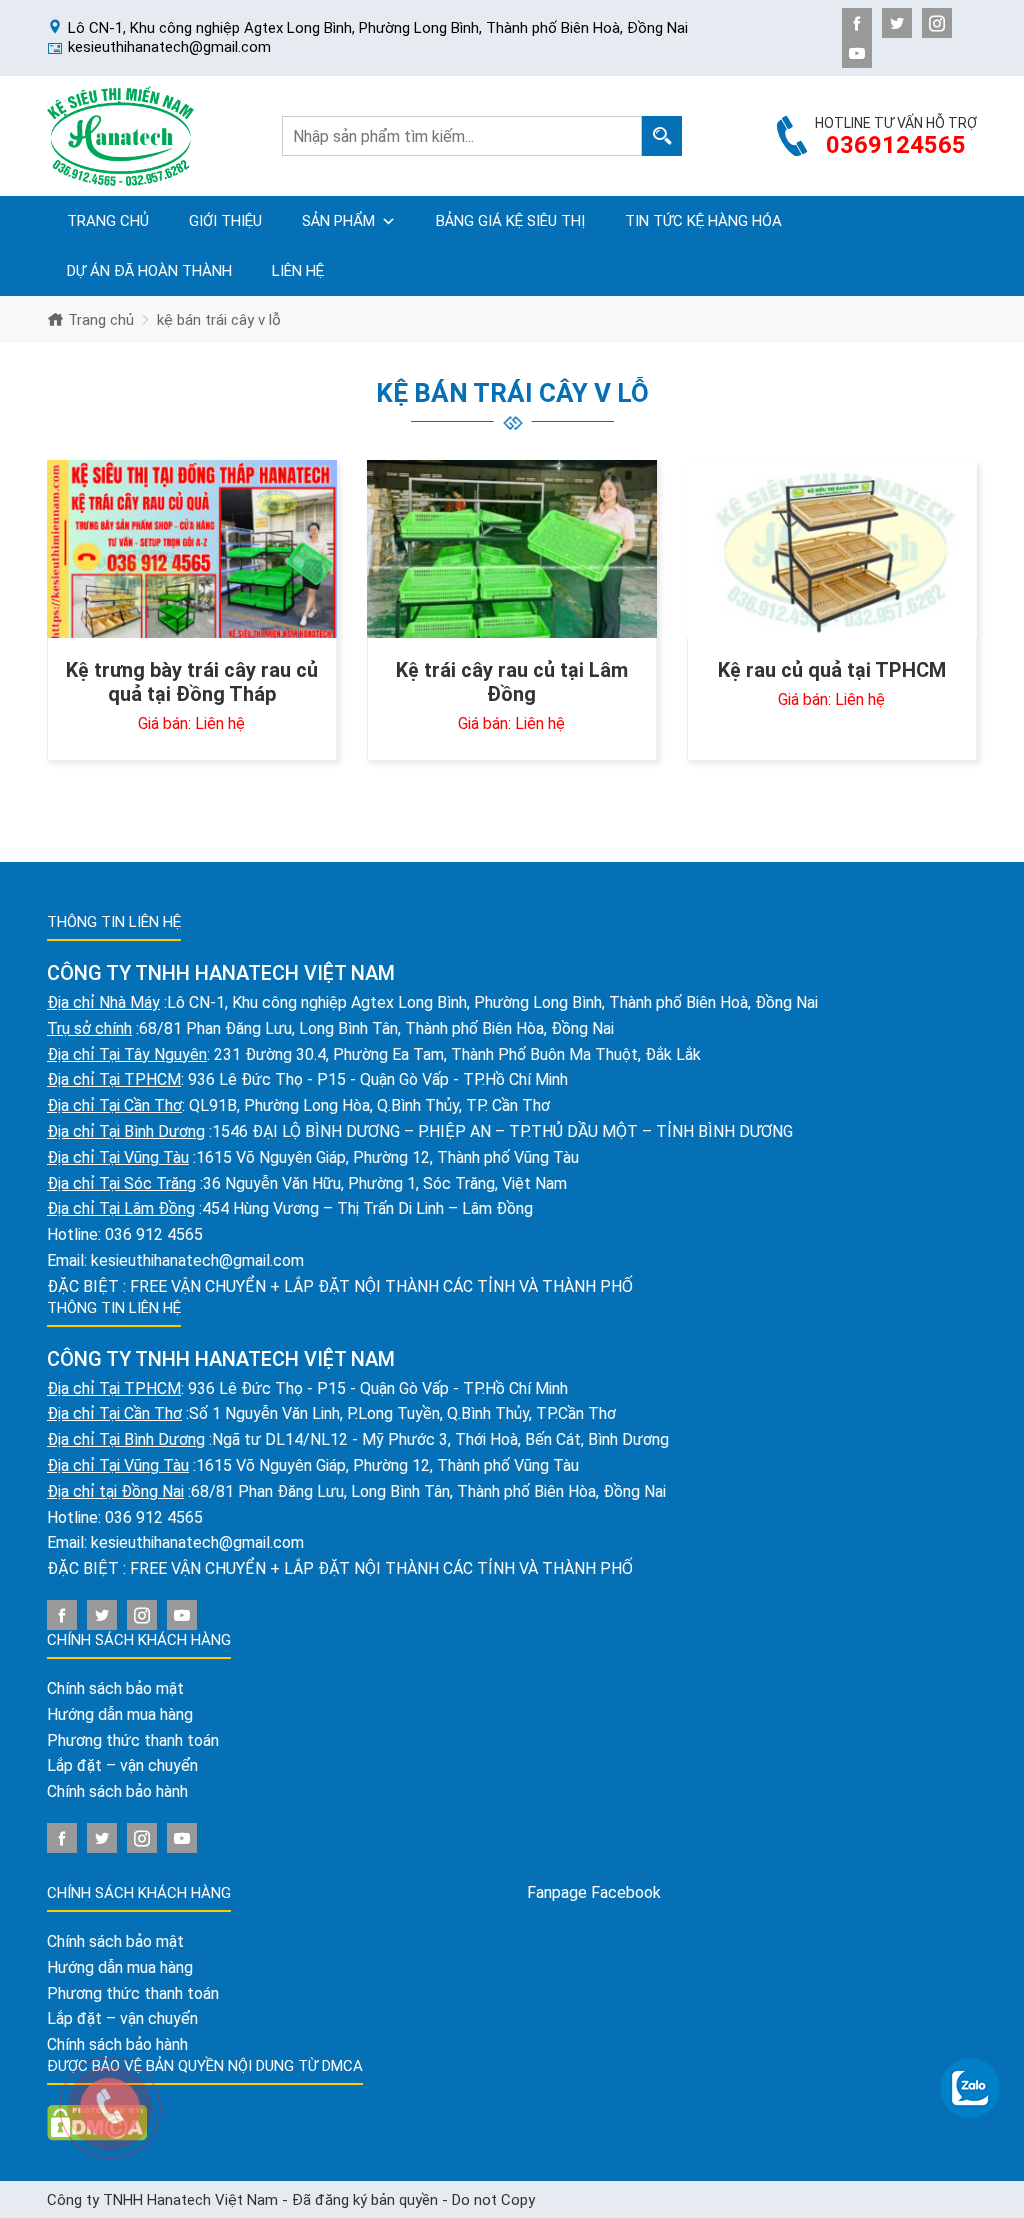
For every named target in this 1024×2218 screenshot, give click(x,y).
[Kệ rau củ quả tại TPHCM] (832, 549)
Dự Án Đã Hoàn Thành (149, 271)
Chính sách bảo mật (115, 1688)
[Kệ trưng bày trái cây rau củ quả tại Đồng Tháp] (192, 549)
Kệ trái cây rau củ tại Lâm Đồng (512, 682)
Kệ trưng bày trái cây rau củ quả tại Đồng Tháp (192, 682)
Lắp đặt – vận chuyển (122, 1765)
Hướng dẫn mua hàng (120, 1714)
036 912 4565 (154, 1234)
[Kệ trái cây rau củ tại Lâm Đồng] (512, 549)
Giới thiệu (225, 221)
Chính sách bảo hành (117, 1791)
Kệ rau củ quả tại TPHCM (832, 670)
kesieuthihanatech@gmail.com (197, 1260)
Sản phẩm (338, 221)
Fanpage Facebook (594, 1892)
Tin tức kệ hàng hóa (703, 221)
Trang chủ (108, 221)
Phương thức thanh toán (133, 1740)
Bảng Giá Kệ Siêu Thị (510, 221)
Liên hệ (298, 271)
